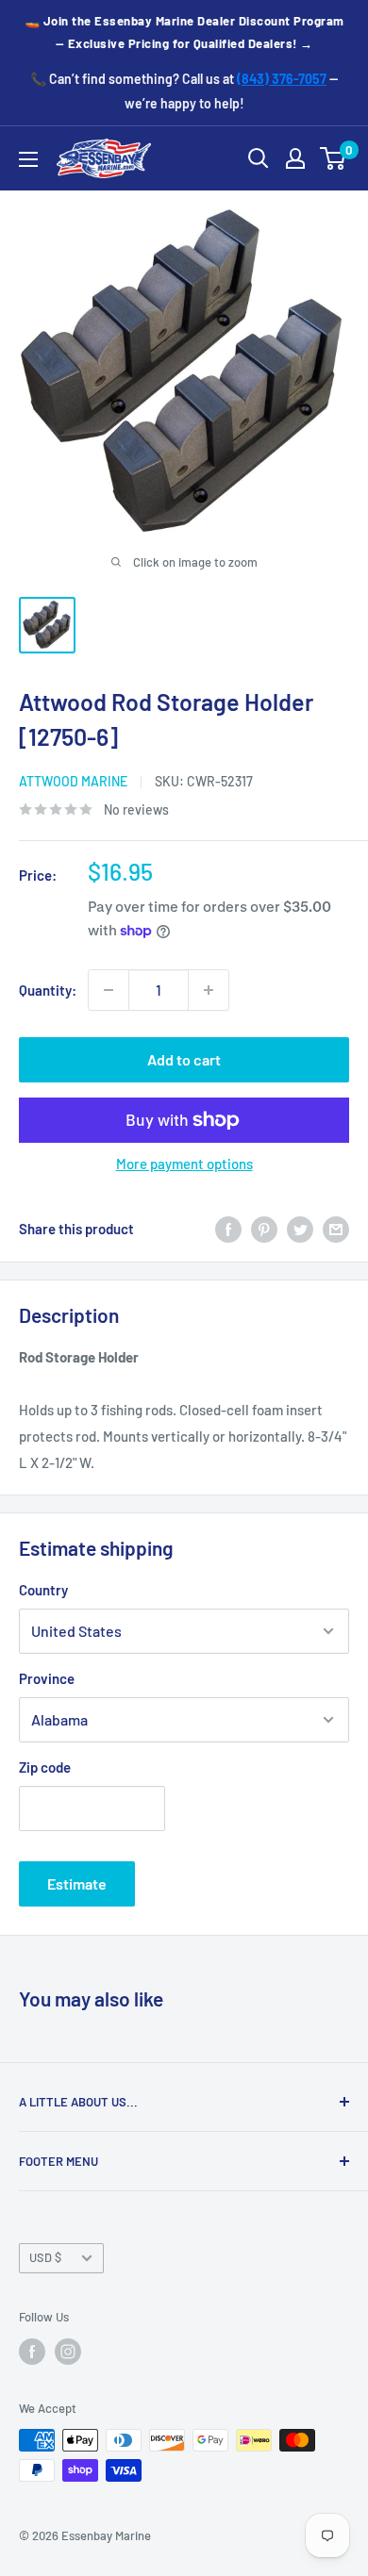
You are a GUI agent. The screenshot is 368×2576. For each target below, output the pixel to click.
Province (47, 1678)
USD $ (45, 2257)
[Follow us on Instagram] (68, 2352)
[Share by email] (336, 1229)
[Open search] (259, 158)
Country (43, 1590)
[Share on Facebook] (228, 1229)
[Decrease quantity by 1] (109, 990)
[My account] (295, 158)
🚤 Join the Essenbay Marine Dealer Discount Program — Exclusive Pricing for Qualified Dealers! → (184, 32)
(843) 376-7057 (282, 79)
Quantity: (48, 990)
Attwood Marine (73, 781)
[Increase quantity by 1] (209, 990)
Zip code (45, 1767)
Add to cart (184, 1059)
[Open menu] (28, 159)
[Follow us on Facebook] (32, 2352)
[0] (334, 158)
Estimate (77, 1883)
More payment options (184, 1164)
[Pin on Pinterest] (264, 1229)
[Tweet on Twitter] (300, 1229)
